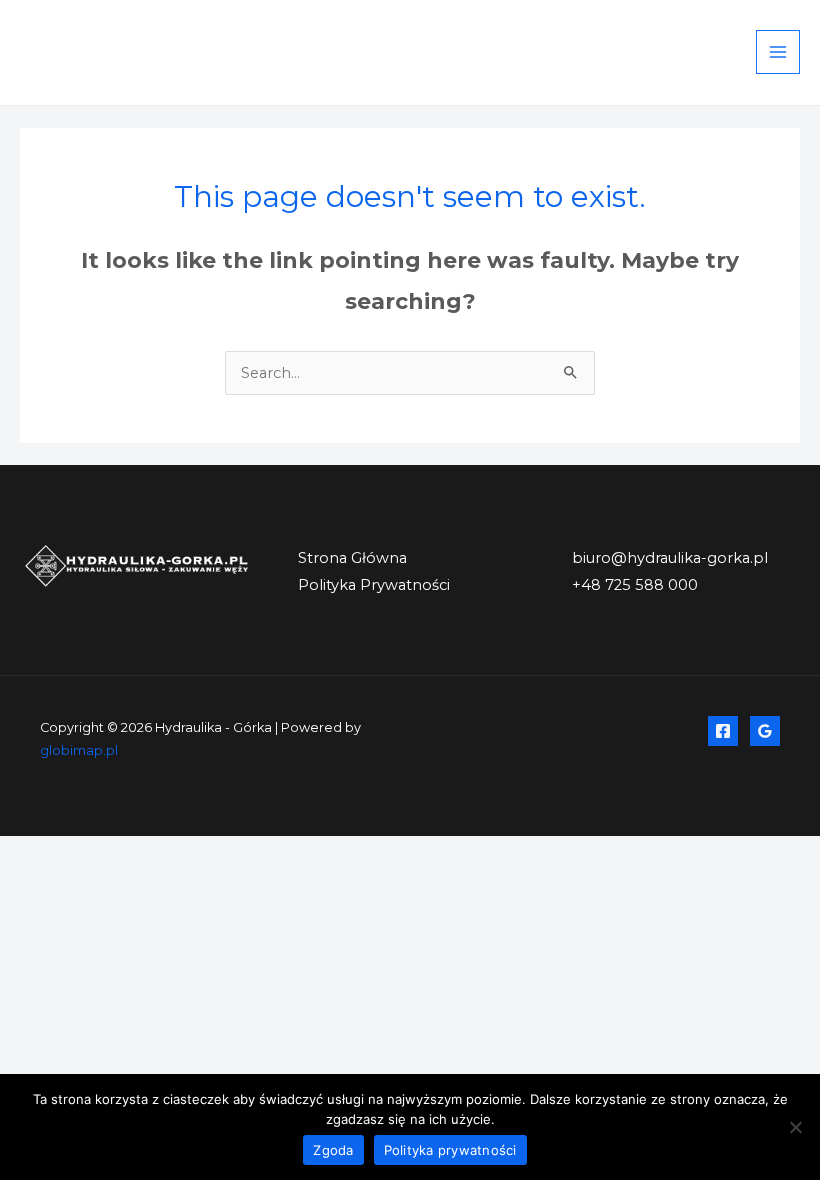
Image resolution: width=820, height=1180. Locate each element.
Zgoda (333, 1150)
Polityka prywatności (450, 1150)
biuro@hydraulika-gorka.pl (670, 558)
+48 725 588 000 (635, 585)
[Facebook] (723, 731)
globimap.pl (79, 750)
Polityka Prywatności (374, 585)
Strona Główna (352, 558)
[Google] (765, 731)
